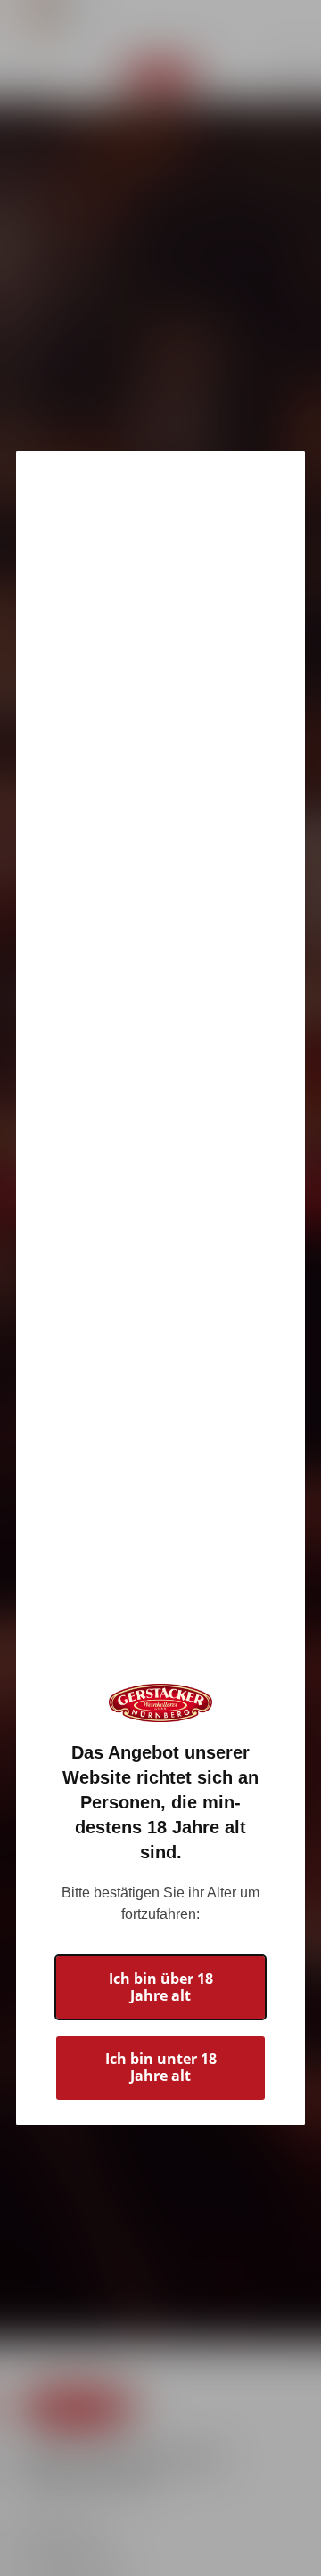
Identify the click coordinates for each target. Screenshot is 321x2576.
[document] (160, 1288)
